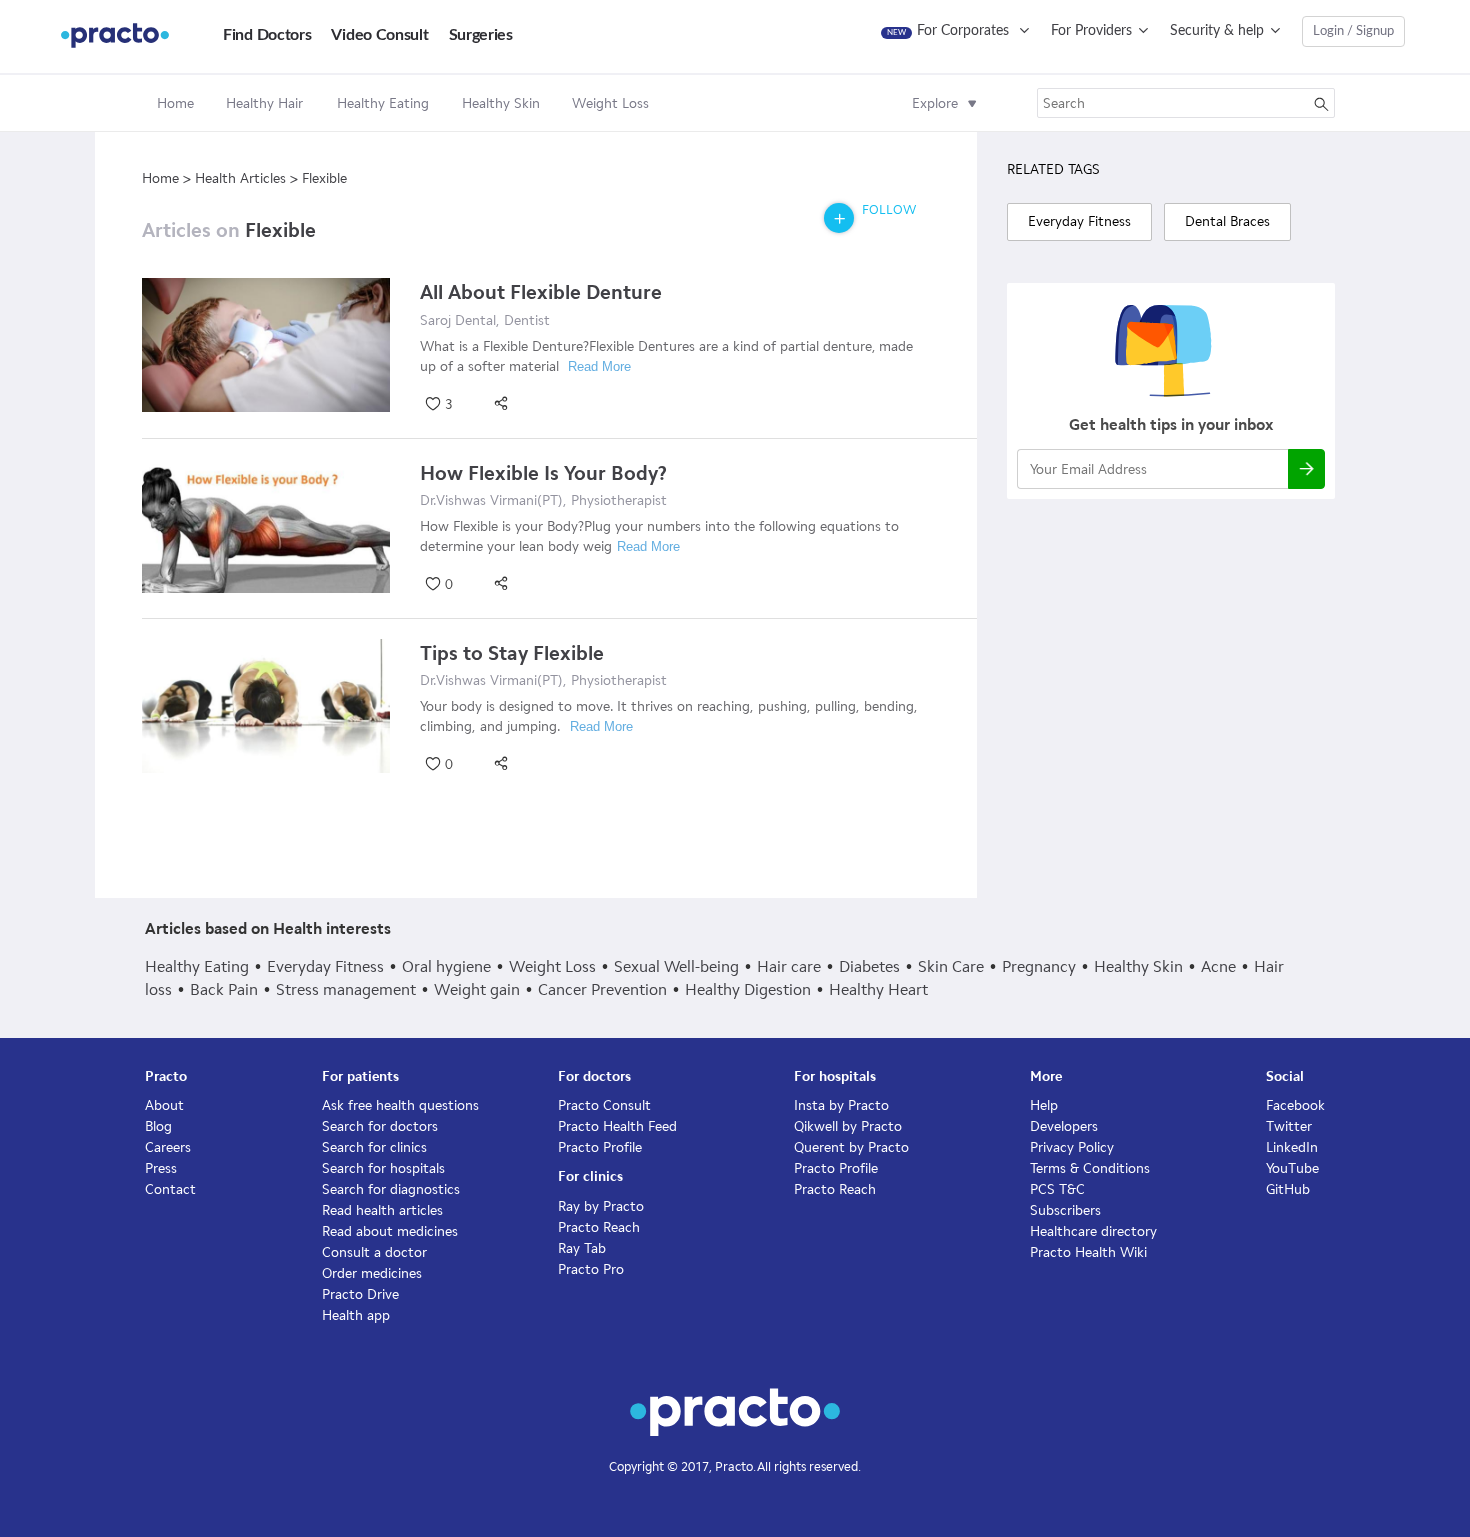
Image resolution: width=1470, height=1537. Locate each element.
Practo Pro (591, 1269)
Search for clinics (374, 1147)
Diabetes (869, 966)
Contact (170, 1189)
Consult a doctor (374, 1252)
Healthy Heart (878, 989)
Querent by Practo (851, 1147)
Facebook (1295, 1105)
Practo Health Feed (617, 1126)
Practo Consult (604, 1105)
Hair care (789, 966)
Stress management (346, 989)
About (164, 1105)
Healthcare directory (1093, 1231)
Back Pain (224, 989)
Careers (168, 1147)
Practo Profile (600, 1147)
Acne (1218, 966)
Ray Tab (582, 1248)
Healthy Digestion (748, 989)
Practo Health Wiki (1088, 1252)
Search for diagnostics (391, 1189)
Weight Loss (552, 966)
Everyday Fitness (325, 966)
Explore (935, 103)
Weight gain (477, 989)
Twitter (1289, 1126)
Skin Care (951, 966)
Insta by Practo (841, 1105)
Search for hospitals (383, 1168)
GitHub (1288, 1189)
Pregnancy (1039, 966)
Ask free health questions (400, 1105)
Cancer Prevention (602, 989)
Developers (1064, 1126)
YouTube (1292, 1168)
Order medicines (372, 1273)
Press (161, 1168)
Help (1044, 1105)
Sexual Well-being (676, 966)
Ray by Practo (601, 1206)
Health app (356, 1315)
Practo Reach (599, 1227)
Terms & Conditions (1090, 1168)
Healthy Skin (1138, 966)
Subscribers (1065, 1210)
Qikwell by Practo (848, 1126)
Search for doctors (380, 1126)
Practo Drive (360, 1294)
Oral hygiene (446, 966)
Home (175, 103)
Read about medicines (390, 1231)
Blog (158, 1126)
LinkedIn (1292, 1147)
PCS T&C (1057, 1189)
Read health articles (382, 1210)
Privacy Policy (1072, 1147)
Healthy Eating (197, 966)
